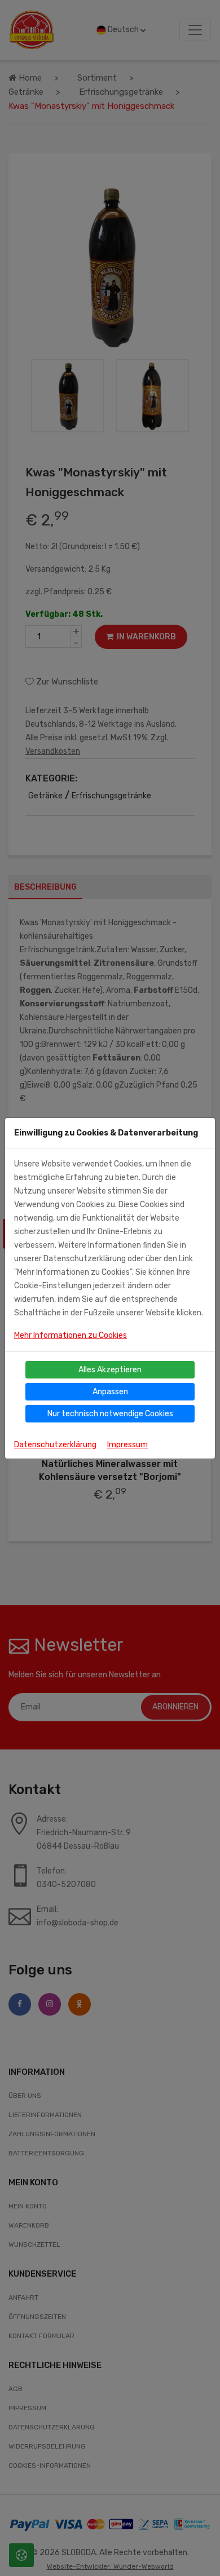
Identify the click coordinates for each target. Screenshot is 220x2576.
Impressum (127, 1445)
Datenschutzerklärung (55, 1445)
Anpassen (110, 1392)
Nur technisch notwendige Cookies (110, 1414)
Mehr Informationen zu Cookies (71, 1335)
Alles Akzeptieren (110, 1370)
